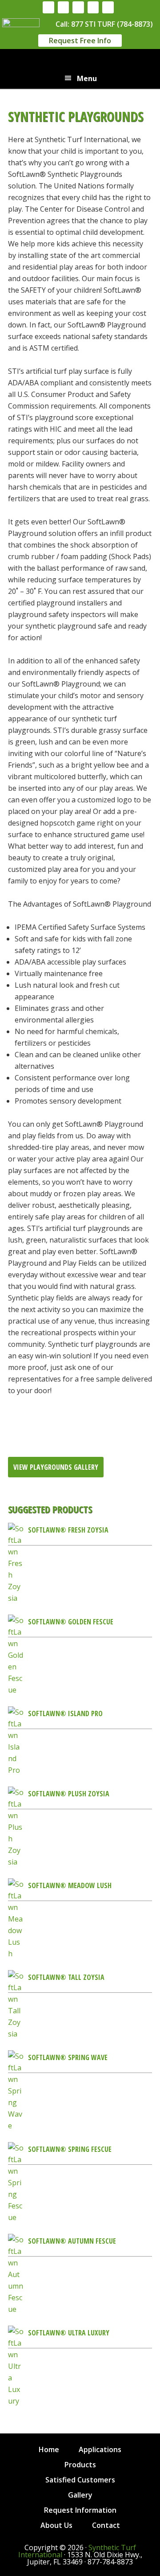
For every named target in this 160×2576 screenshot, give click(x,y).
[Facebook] (48, 7)
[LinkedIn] (93, 7)
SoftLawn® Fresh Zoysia (68, 1530)
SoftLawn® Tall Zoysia (66, 1977)
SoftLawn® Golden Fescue (71, 1622)
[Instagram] (64, 7)
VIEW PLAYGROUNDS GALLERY (56, 1467)
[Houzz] (78, 7)
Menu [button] (87, 78)
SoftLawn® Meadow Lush (70, 1885)
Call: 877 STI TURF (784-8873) (104, 24)
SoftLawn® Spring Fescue (70, 2149)
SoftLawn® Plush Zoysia (69, 1794)
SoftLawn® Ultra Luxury (69, 2333)
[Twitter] (108, 7)
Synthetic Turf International (80, 61)
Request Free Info (80, 41)
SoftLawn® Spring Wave (68, 2057)
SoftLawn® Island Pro (65, 1713)
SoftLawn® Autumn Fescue (72, 2241)
